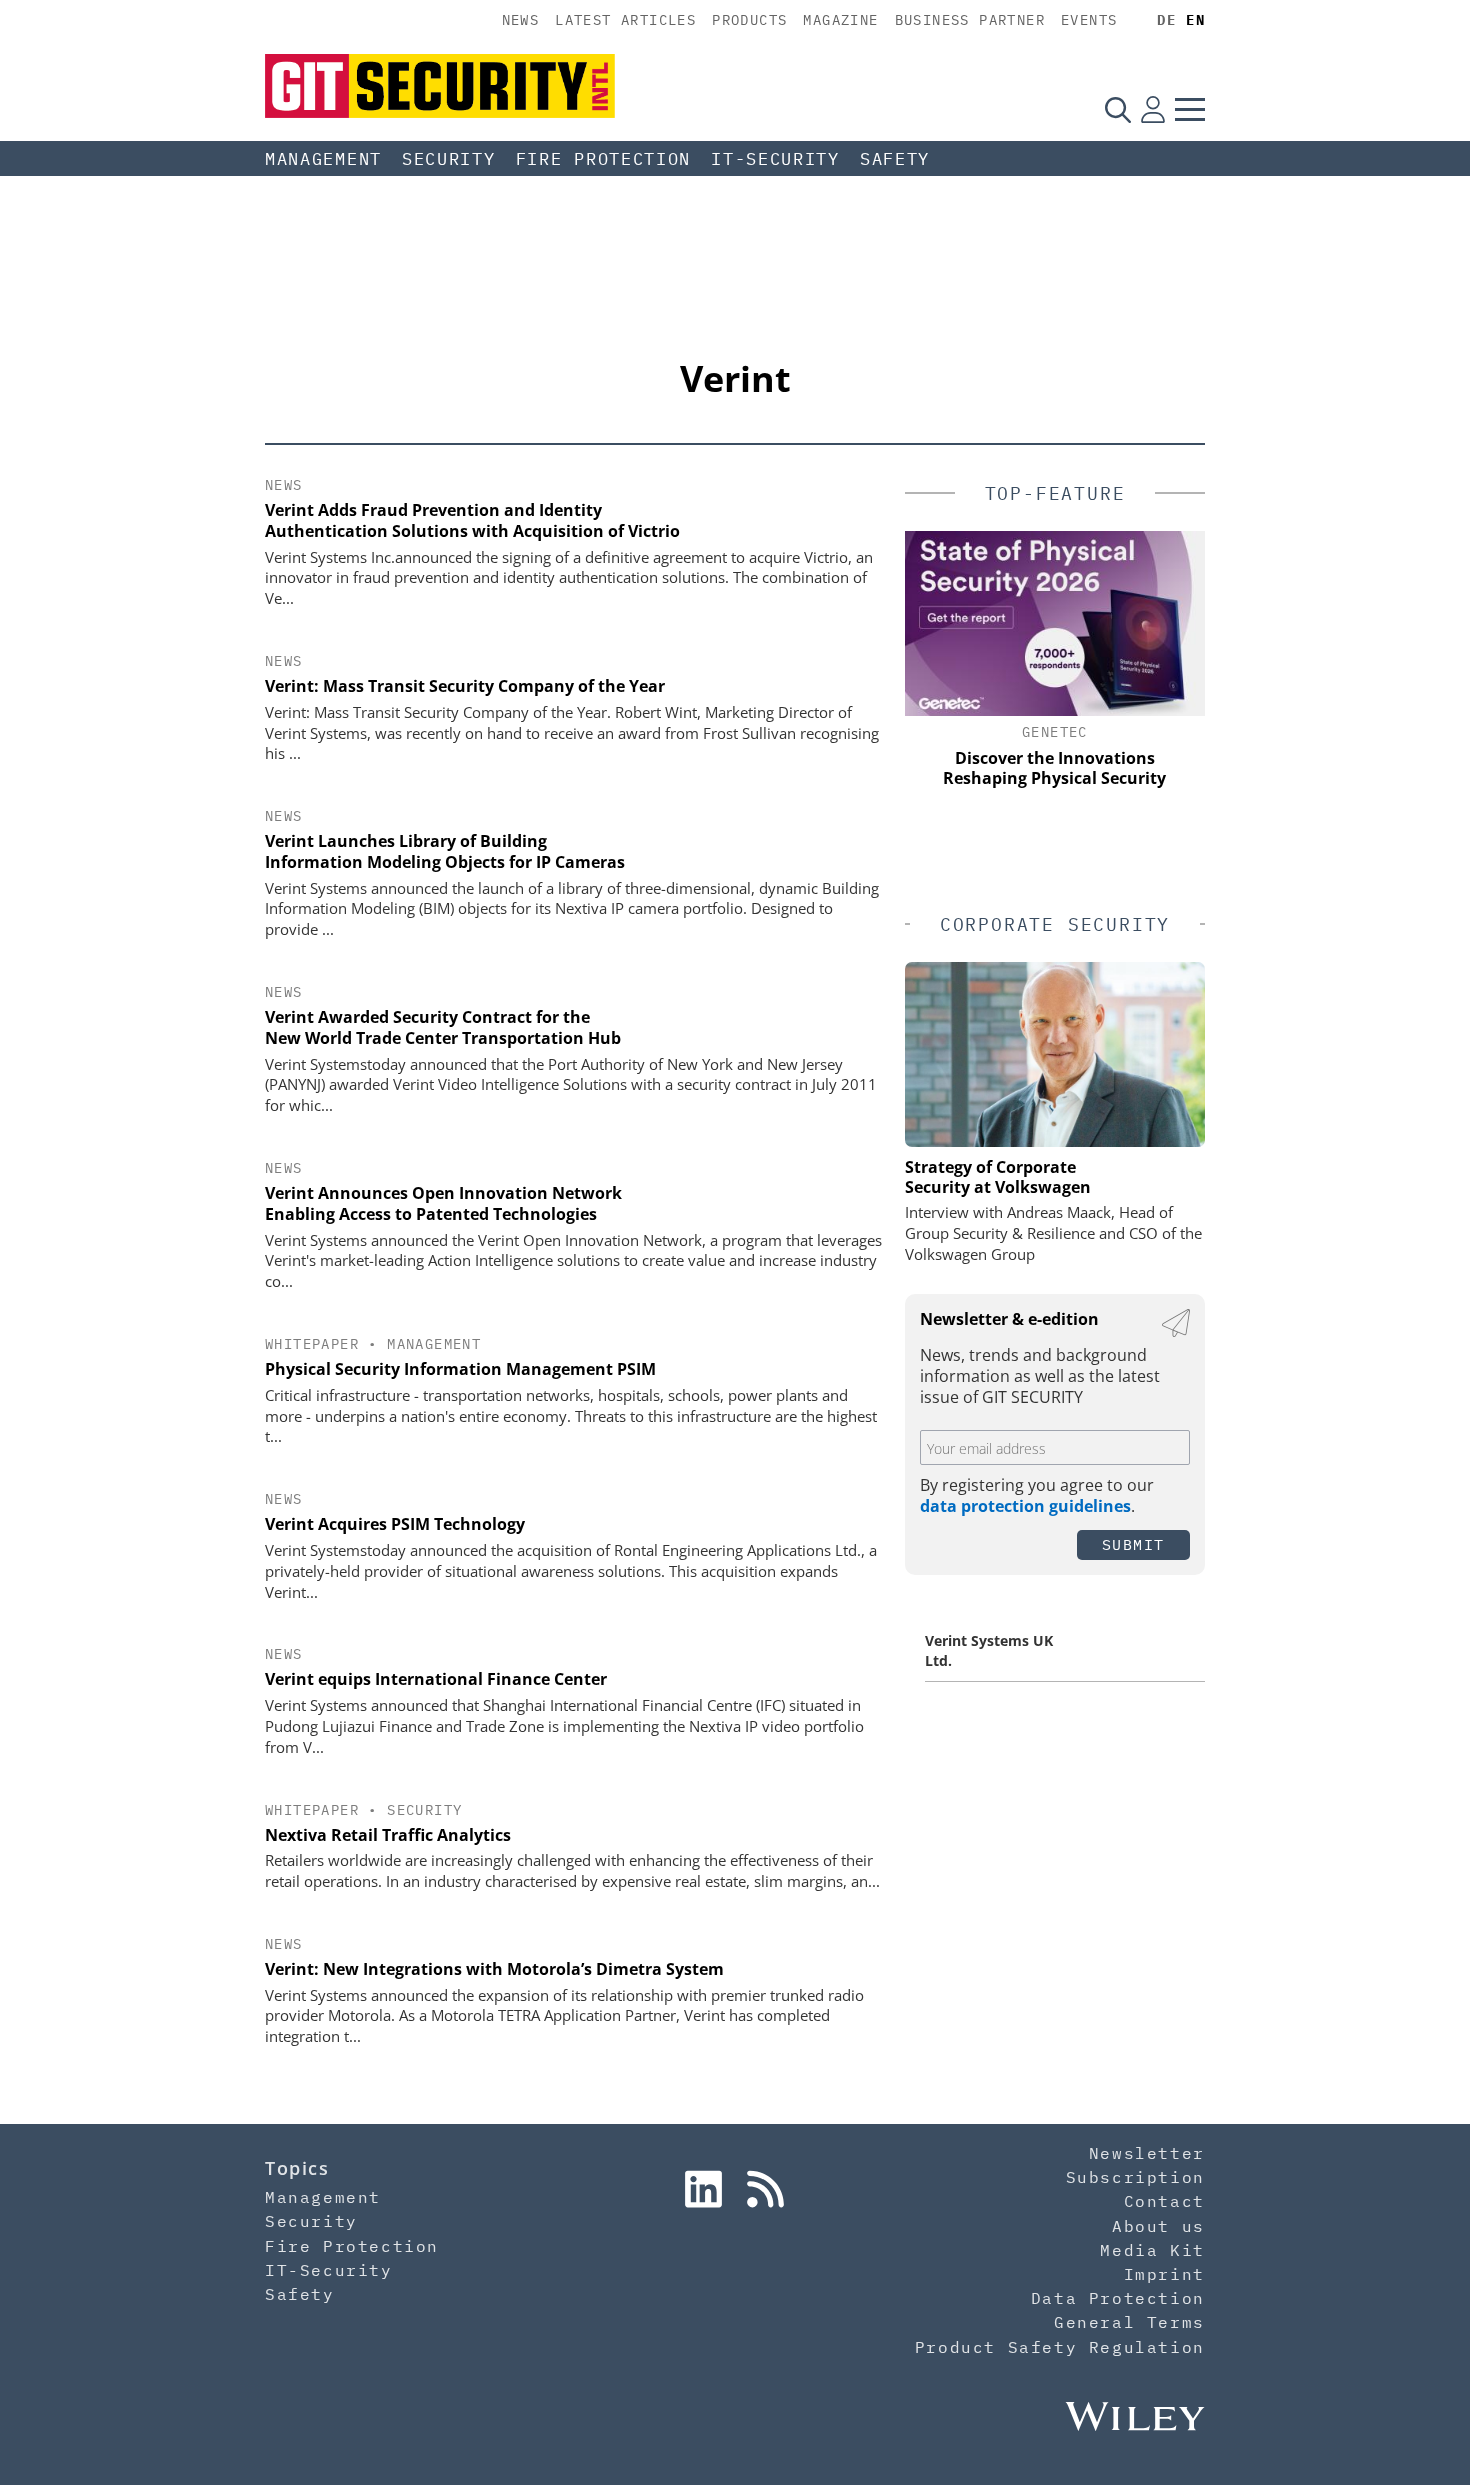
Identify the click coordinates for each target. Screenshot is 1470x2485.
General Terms (1129, 2322)
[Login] (1153, 109)
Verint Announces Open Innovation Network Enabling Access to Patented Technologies (443, 1203)
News (521, 20)
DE (1166, 20)
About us (1158, 2226)
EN (1195, 20)
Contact (1164, 2201)
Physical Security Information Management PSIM (460, 1369)
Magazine (840, 20)
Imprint (1164, 2274)
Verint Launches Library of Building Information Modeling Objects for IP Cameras (445, 851)
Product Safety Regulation (1060, 2347)
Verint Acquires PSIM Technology (395, 1524)
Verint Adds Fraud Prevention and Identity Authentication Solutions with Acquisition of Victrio (472, 520)
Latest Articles (625, 20)
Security (449, 159)
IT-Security (775, 159)
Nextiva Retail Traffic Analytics (388, 1835)
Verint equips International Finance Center (436, 1679)
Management (323, 159)
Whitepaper (312, 1344)
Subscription (1135, 2177)
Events (1089, 20)
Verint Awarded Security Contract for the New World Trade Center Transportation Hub (443, 1027)
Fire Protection (604, 159)
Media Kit (1152, 2250)
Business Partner (970, 20)
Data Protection (1118, 2298)
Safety (895, 159)
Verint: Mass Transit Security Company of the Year (465, 686)
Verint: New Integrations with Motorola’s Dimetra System (494, 1969)
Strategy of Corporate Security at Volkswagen (998, 1177)
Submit (1133, 1544)
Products (749, 20)
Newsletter (1147, 2153)
